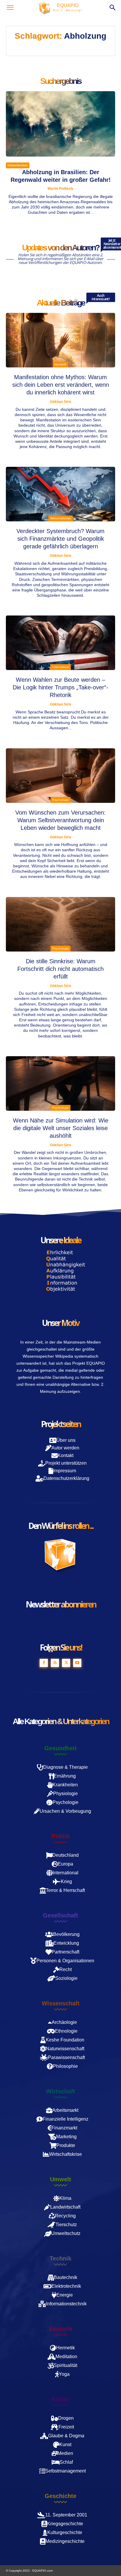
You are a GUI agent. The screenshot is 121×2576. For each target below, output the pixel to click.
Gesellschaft (60, 1915)
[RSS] (55, 1663)
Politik (61, 1836)
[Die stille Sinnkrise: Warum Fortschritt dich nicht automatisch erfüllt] (60, 924)
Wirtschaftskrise (61, 518)
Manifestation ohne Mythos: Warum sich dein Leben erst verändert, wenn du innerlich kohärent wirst (61, 385)
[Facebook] (44, 1663)
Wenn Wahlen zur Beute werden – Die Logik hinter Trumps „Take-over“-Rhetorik (60, 687)
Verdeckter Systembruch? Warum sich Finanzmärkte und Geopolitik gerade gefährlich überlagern (60, 539)
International (60, 667)
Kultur (61, 2399)
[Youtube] (77, 1663)
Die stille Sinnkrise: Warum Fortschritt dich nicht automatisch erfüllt (60, 969)
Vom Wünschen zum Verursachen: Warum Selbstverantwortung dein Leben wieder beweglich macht (60, 820)
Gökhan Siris (61, 402)
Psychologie (60, 800)
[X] (66, 1663)
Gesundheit (60, 1748)
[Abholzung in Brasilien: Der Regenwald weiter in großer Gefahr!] (60, 124)
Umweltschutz (18, 165)
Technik (60, 2258)
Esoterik (61, 2329)
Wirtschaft (61, 2091)
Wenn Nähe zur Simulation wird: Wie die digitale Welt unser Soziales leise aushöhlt (61, 1128)
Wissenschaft (61, 2003)
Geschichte (60, 2496)
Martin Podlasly (60, 189)
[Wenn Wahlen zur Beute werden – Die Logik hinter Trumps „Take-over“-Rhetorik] (60, 643)
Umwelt (60, 2179)
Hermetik (60, 364)
